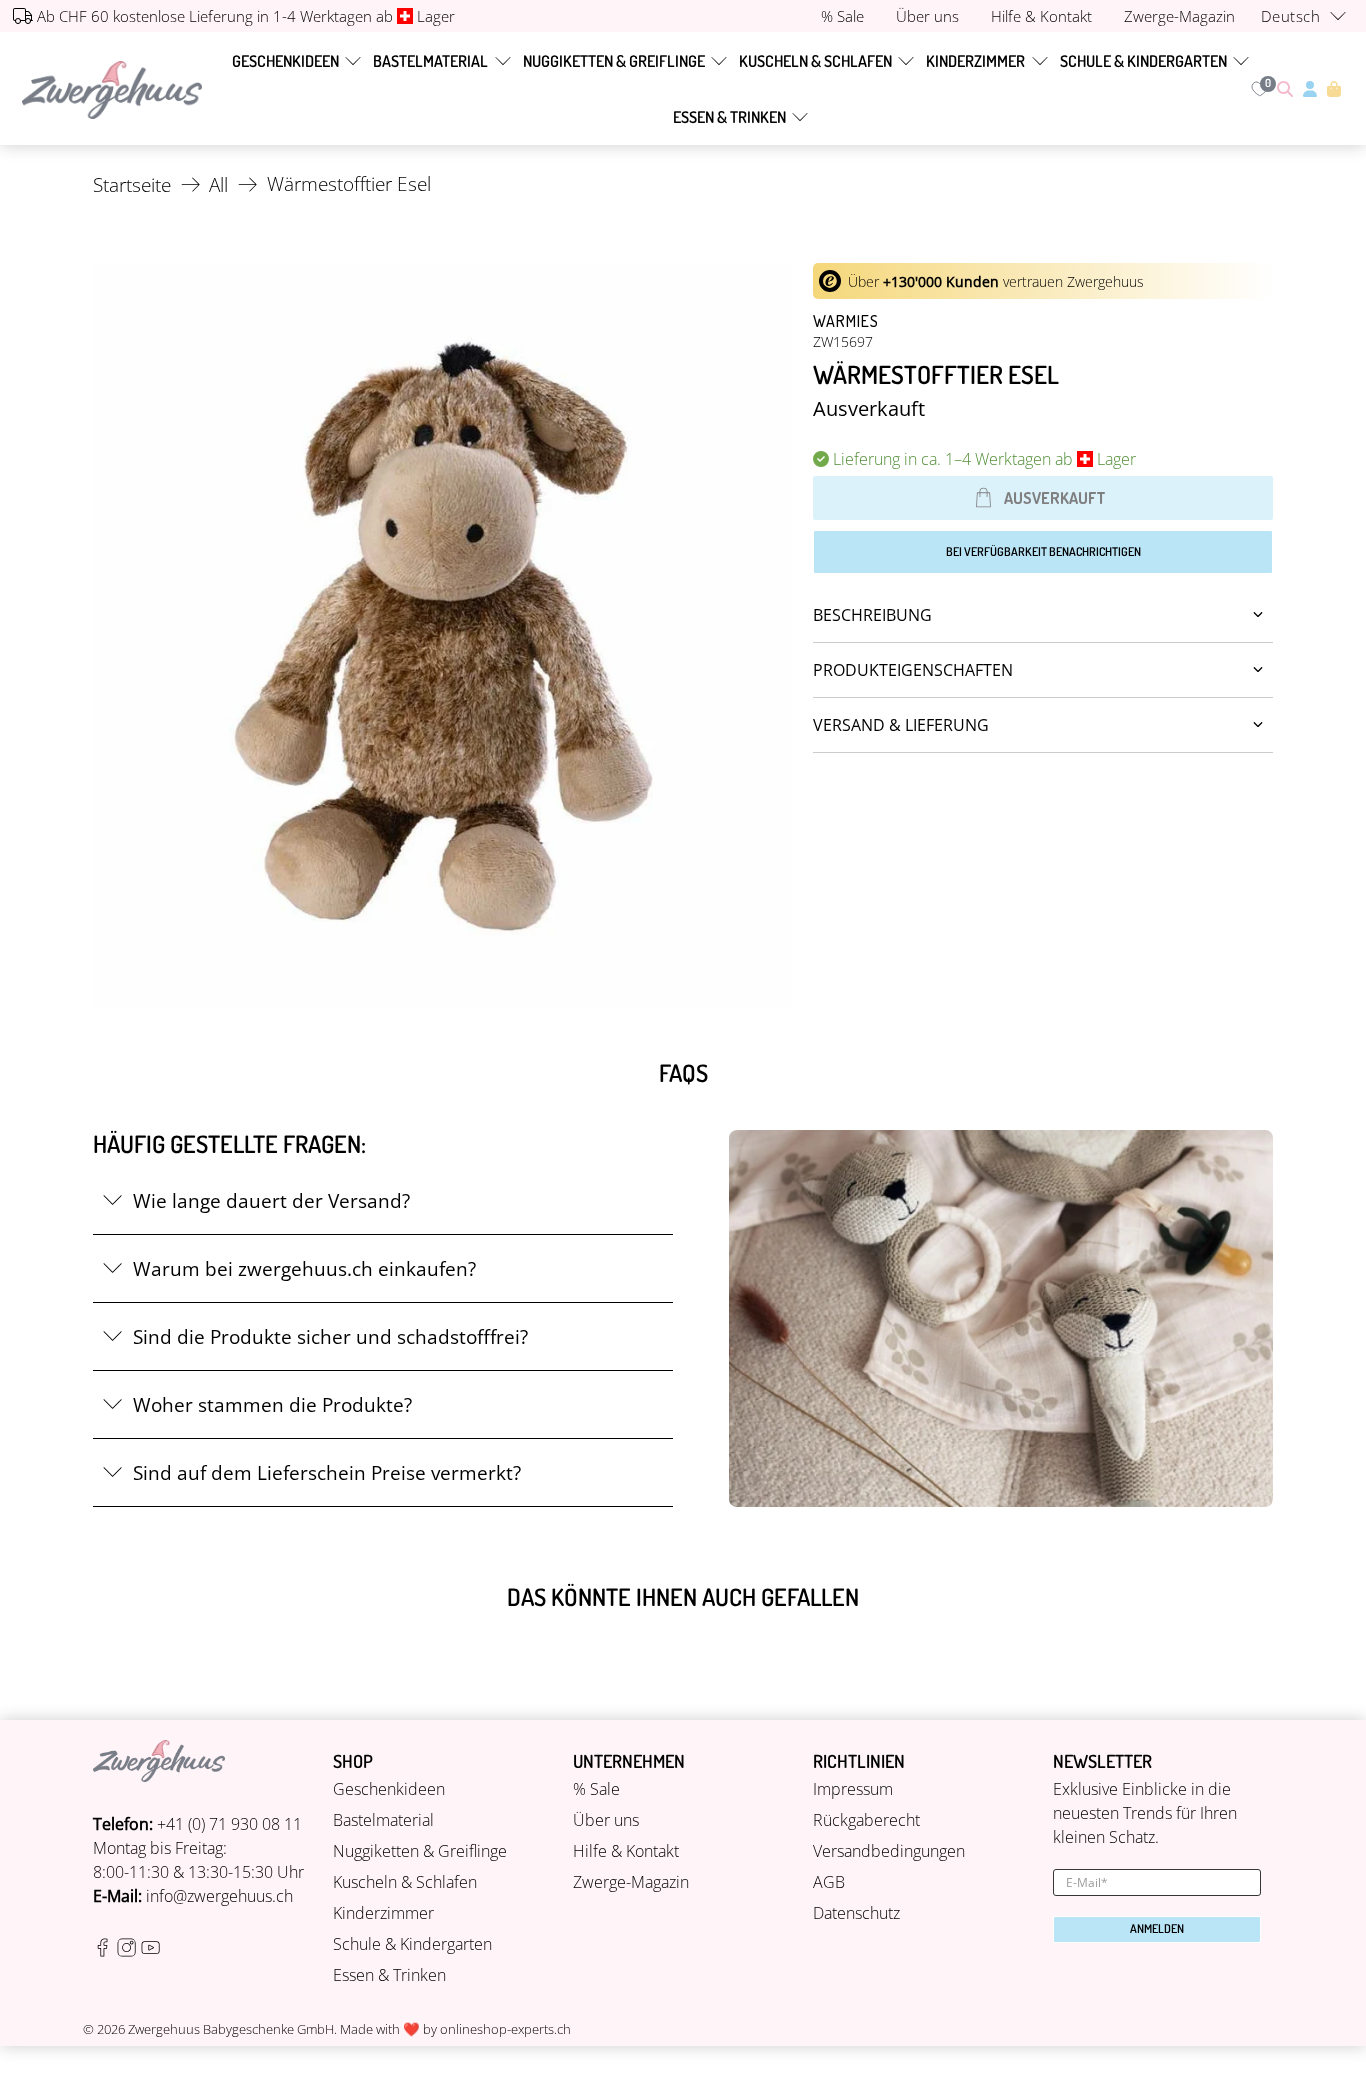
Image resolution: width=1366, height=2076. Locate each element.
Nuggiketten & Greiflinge (614, 61)
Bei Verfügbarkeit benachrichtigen (1043, 551)
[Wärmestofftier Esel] (443, 636)
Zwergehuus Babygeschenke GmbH (231, 2029)
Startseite (132, 184)
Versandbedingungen (889, 1851)
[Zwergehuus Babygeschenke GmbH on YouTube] (150, 1951)
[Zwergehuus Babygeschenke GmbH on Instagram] (126, 1951)
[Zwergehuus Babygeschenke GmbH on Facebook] (102, 1951)
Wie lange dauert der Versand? (271, 1200)
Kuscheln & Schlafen (815, 61)
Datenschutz (856, 1913)
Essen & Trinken (729, 117)
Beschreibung (872, 615)
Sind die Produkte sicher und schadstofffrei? (330, 1336)
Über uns (606, 1820)
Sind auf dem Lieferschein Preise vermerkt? (327, 1472)
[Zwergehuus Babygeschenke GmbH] (112, 89)
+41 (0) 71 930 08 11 (229, 1824)
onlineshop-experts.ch (505, 2029)
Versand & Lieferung (901, 725)
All (218, 184)
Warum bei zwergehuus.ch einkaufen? (304, 1268)
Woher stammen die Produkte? (272, 1404)
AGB (829, 1882)
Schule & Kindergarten (1143, 61)
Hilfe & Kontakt (626, 1851)
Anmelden (1157, 1928)
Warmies (846, 321)
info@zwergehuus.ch (219, 1896)
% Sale (596, 1789)
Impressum (853, 1789)
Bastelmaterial (430, 61)
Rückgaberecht (866, 1820)
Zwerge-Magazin (631, 1882)
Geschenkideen (285, 61)
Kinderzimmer (975, 61)
